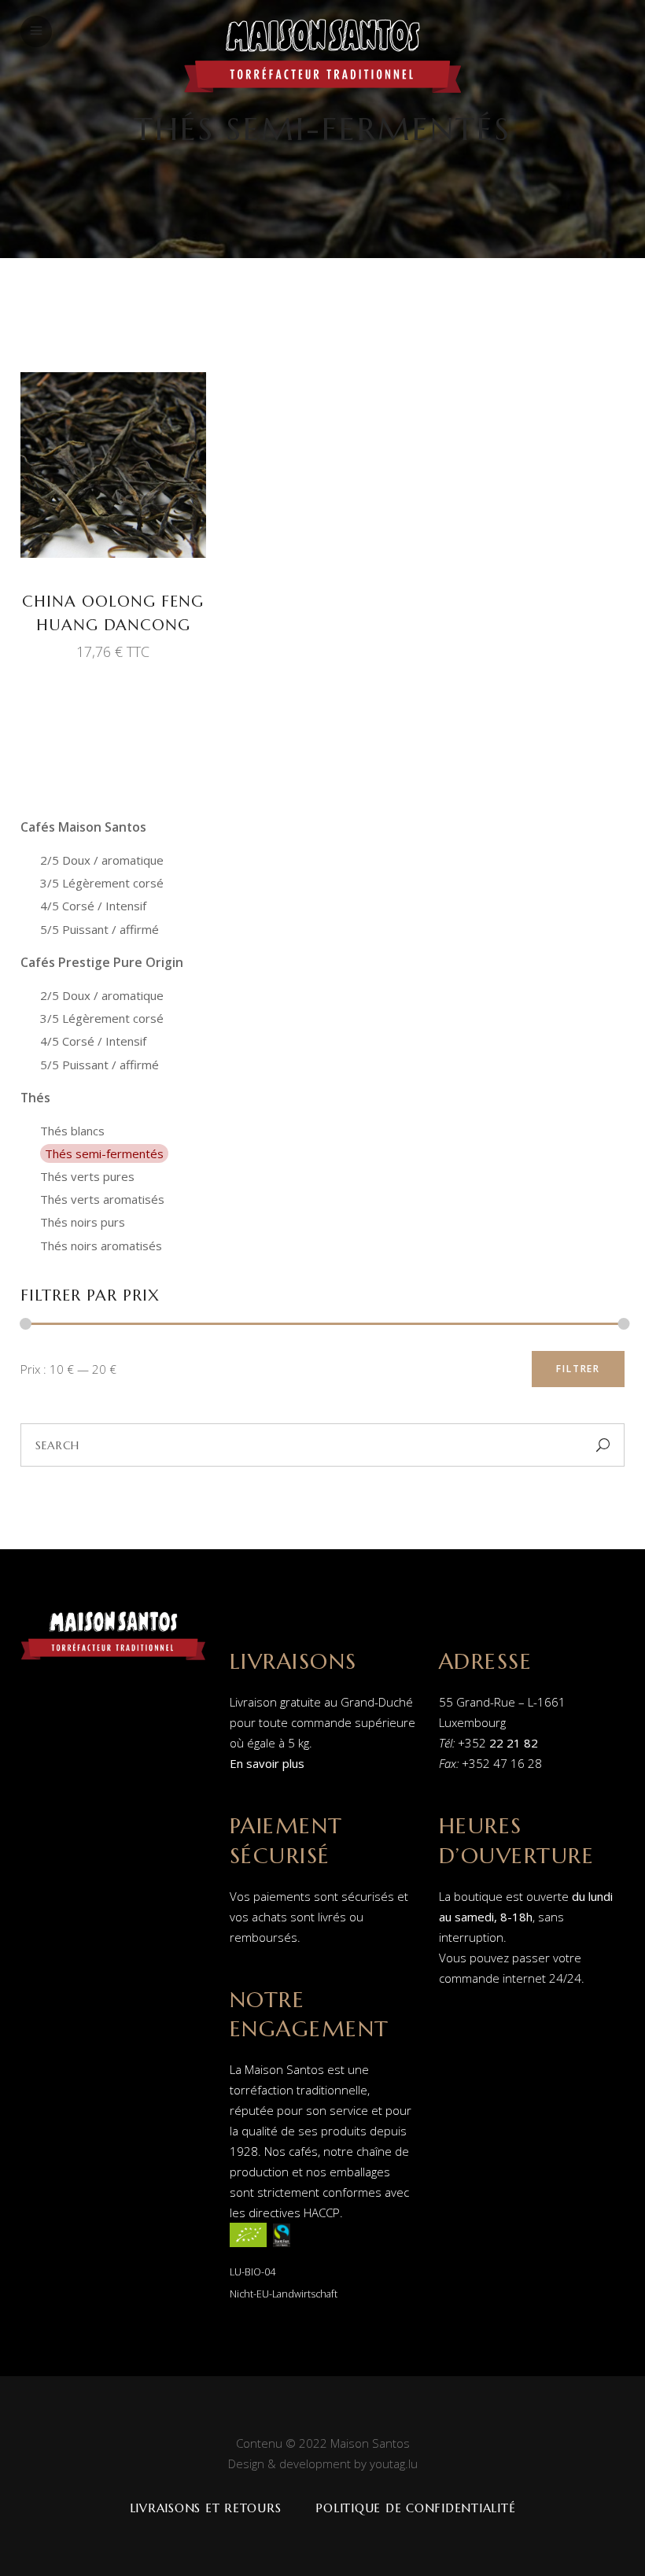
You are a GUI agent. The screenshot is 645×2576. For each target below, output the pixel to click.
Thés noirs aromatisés (101, 1246)
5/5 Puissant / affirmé (100, 929)
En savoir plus (267, 1763)
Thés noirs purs (83, 1222)
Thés (35, 1098)
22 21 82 (514, 1743)
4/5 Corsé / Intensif (93, 906)
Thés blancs (72, 1131)
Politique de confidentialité (415, 2508)
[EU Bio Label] (248, 2250)
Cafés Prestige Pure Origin (102, 962)
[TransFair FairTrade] (282, 2250)
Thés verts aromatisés (102, 1199)
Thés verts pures (87, 1176)
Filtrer (578, 1369)
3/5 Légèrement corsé (102, 883)
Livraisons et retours (206, 2508)
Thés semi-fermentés (104, 1153)
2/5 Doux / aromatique (102, 860)
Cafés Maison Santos (83, 827)
